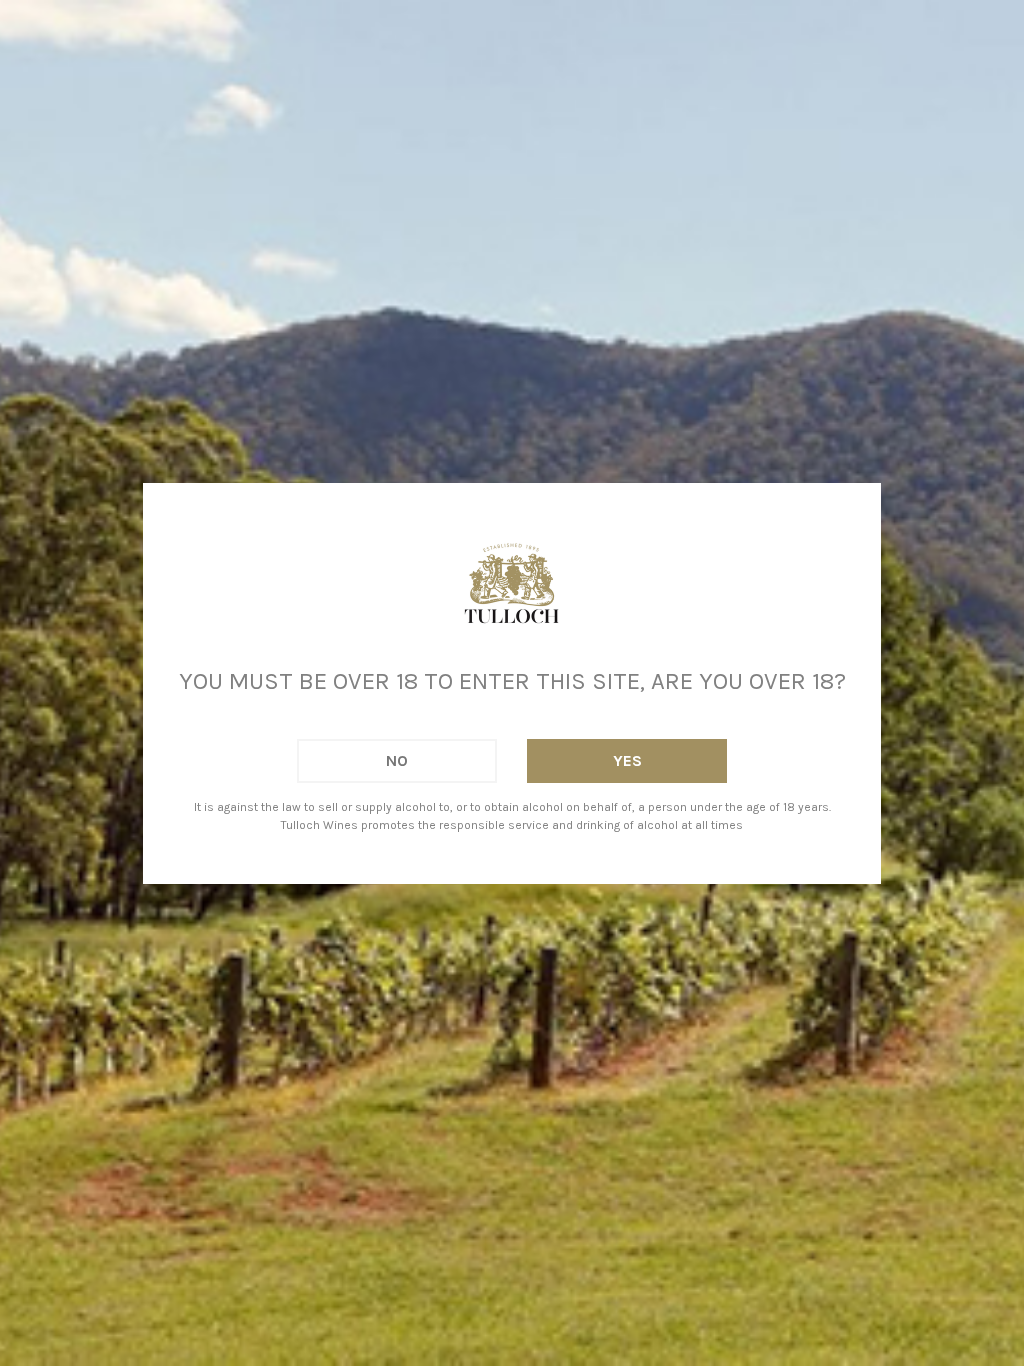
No (397, 760)
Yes (627, 760)
